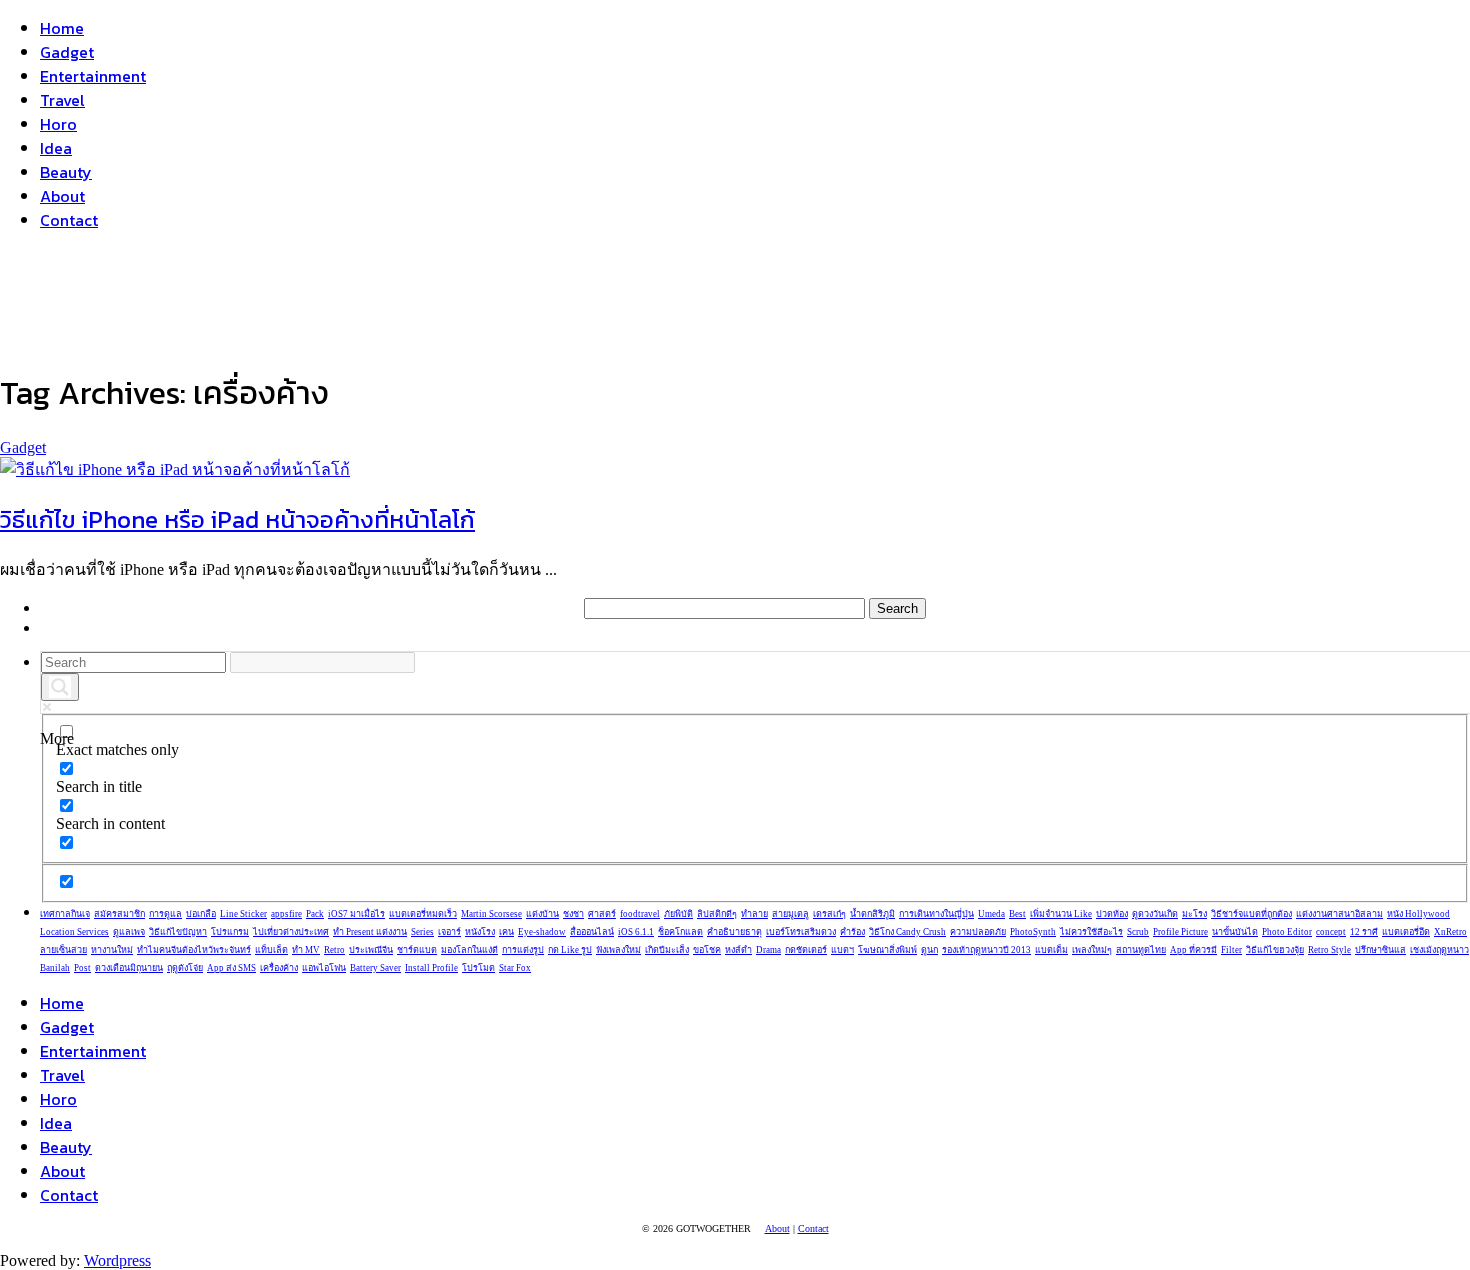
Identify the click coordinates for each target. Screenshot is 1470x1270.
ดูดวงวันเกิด (1155, 914)
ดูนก (929, 950)
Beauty (66, 172)
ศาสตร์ (602, 914)
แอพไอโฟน (324, 968)
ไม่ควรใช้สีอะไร (1091, 932)
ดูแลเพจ (129, 932)
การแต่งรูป (523, 950)
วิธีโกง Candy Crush (907, 932)
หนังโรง (480, 932)
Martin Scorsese (491, 914)
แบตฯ (842, 950)
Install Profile (431, 968)
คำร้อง (852, 932)
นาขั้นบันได (1235, 932)
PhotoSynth (1033, 932)
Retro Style (1329, 950)
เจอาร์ (449, 932)
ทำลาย (754, 914)
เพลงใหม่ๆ (1092, 950)
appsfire (286, 914)
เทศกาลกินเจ (65, 914)
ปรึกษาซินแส (1380, 950)
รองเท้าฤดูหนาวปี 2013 (986, 950)
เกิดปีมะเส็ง (667, 950)
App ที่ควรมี (1193, 950)
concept (1331, 932)
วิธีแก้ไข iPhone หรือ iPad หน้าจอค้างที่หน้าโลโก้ (237, 519)
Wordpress (117, 1260)
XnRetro (1450, 932)
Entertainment (93, 76)
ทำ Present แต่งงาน (370, 932)
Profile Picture (1180, 932)
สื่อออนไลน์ (592, 932)
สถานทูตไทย (1141, 950)
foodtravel (640, 914)
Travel (62, 100)
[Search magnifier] (60, 687)
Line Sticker (243, 914)
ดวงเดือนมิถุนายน (129, 968)
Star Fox (515, 968)
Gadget (67, 52)
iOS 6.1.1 (636, 932)
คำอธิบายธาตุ (734, 932)
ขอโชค (707, 950)
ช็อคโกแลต (680, 932)
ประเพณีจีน (371, 950)
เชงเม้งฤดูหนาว (1439, 950)
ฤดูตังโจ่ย (185, 968)
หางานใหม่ (112, 950)
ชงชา (573, 914)
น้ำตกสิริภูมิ (872, 914)
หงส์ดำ (738, 950)
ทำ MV (306, 950)
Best (1017, 914)
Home (62, 28)
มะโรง (1194, 914)
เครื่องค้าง (279, 968)
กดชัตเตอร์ (806, 950)
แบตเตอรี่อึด (1406, 932)
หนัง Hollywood (1418, 914)
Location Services (74, 932)
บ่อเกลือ (201, 914)
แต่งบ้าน (542, 914)
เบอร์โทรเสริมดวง (801, 932)
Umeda (991, 914)
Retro (334, 950)
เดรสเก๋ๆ (829, 914)
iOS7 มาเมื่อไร (356, 914)
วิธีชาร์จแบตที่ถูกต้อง (1251, 914)
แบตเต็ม (1051, 950)
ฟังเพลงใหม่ (618, 950)
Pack (315, 914)
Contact (69, 220)
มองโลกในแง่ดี (469, 950)
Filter (1231, 950)
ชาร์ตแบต (417, 950)
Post (82, 968)
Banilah (55, 968)
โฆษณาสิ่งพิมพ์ (887, 950)
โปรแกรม (230, 932)
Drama (768, 950)
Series (422, 932)
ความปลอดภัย (978, 932)
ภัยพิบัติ (678, 914)
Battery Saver (375, 968)
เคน (506, 932)
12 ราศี (1364, 932)
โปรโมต (478, 968)
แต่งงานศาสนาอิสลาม (1339, 914)
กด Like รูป (570, 950)
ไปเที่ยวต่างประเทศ (291, 932)
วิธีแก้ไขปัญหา (178, 932)
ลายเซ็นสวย (63, 950)
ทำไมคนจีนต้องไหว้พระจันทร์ (194, 950)
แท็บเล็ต (271, 950)
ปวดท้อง (1112, 914)
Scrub (1138, 932)
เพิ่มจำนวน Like (1061, 914)
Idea (56, 148)
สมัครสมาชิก (119, 914)
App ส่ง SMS (231, 968)
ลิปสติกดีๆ (717, 914)
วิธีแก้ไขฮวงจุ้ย (1275, 950)
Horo (58, 124)
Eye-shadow (542, 932)
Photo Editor (1287, 932)
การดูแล (165, 914)
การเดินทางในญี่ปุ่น (936, 914)
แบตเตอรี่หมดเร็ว (423, 914)
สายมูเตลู (790, 914)
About (62, 196)
